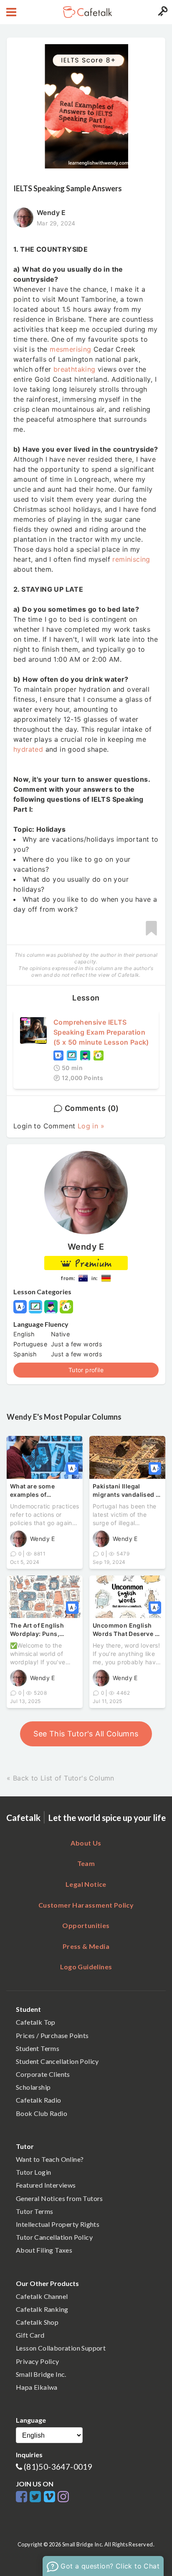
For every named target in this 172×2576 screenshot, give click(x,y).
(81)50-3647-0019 (58, 2467)
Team (86, 1863)
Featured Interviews (46, 2185)
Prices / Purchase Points (52, 2035)
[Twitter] (37, 2497)
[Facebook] (23, 2497)
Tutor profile (86, 1370)
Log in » (91, 1126)
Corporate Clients (43, 2074)
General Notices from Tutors (59, 2198)
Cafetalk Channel (42, 2296)
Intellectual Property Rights (58, 2224)
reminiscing (131, 559)
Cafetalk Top (36, 2022)
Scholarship (33, 2087)
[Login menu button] (162, 12)
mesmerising (70, 349)
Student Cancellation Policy (57, 2061)
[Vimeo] (51, 2497)
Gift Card (30, 2335)
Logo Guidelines (86, 1967)
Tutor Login (33, 2172)
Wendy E (86, 1247)
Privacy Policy (38, 2361)
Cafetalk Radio (39, 2100)
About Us (86, 1843)
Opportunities (86, 1925)
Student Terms (38, 2048)
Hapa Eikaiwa (37, 2387)
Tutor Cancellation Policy (54, 2237)
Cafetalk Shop (37, 2322)
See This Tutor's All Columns (86, 1734)
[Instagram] (63, 2497)
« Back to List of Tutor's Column (61, 1778)
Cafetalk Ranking (42, 2309)
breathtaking (75, 369)
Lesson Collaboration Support (61, 2348)
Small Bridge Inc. (41, 2374)
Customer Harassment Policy (86, 1905)
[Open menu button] (10, 12)
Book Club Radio (42, 2113)
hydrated (28, 749)
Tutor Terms (34, 2211)
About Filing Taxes (44, 2250)
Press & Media (86, 1946)
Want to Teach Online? (50, 2159)
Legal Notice (86, 1884)
